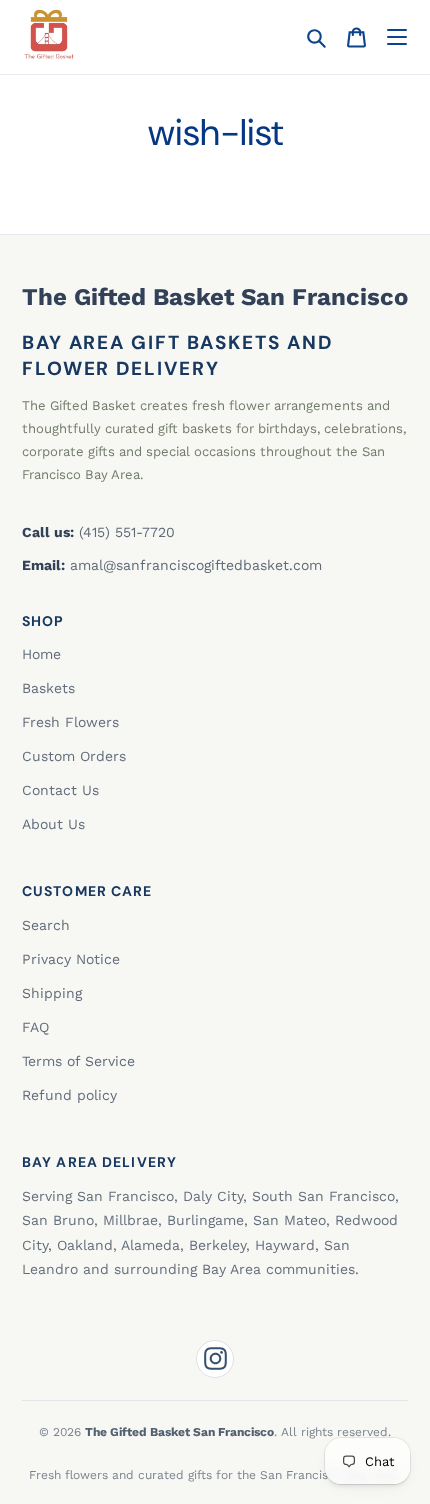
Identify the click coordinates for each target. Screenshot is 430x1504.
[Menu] (396, 37)
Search (46, 925)
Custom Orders (74, 756)
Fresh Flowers (70, 722)
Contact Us (60, 790)
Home (41, 654)
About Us (53, 824)
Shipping (52, 993)
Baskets (48, 688)
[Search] (316, 37)
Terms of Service (78, 1061)
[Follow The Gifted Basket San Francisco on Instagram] (215, 1359)
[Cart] (356, 37)
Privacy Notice (71, 959)
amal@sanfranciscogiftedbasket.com (196, 565)
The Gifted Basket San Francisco (215, 297)
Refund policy (69, 1095)
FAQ (35, 1027)
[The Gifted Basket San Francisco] (49, 34)
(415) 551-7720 (127, 532)
